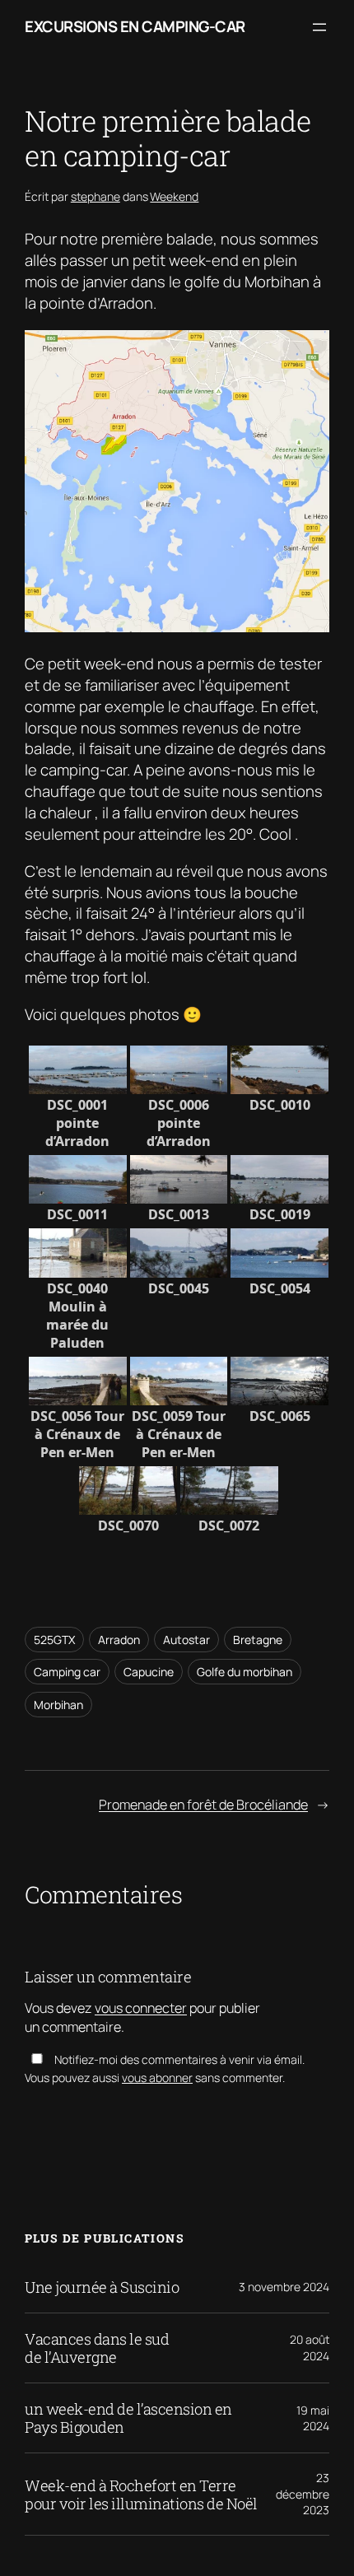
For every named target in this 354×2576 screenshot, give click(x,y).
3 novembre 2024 (284, 2287)
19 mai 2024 (313, 2418)
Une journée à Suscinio (102, 2287)
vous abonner (157, 2078)
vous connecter (141, 2008)
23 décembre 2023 (303, 2494)
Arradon (119, 1640)
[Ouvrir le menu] (319, 27)
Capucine (149, 1672)
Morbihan (58, 1705)
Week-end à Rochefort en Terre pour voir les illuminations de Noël (141, 2494)
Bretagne (258, 1640)
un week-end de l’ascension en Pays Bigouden (128, 2418)
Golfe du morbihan (245, 1672)
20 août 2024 (310, 2348)
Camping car (67, 1672)
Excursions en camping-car (135, 26)
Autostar (186, 1640)
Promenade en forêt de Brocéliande (203, 1805)
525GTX (54, 1640)
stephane (95, 196)
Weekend (174, 196)
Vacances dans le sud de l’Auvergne (97, 2348)
